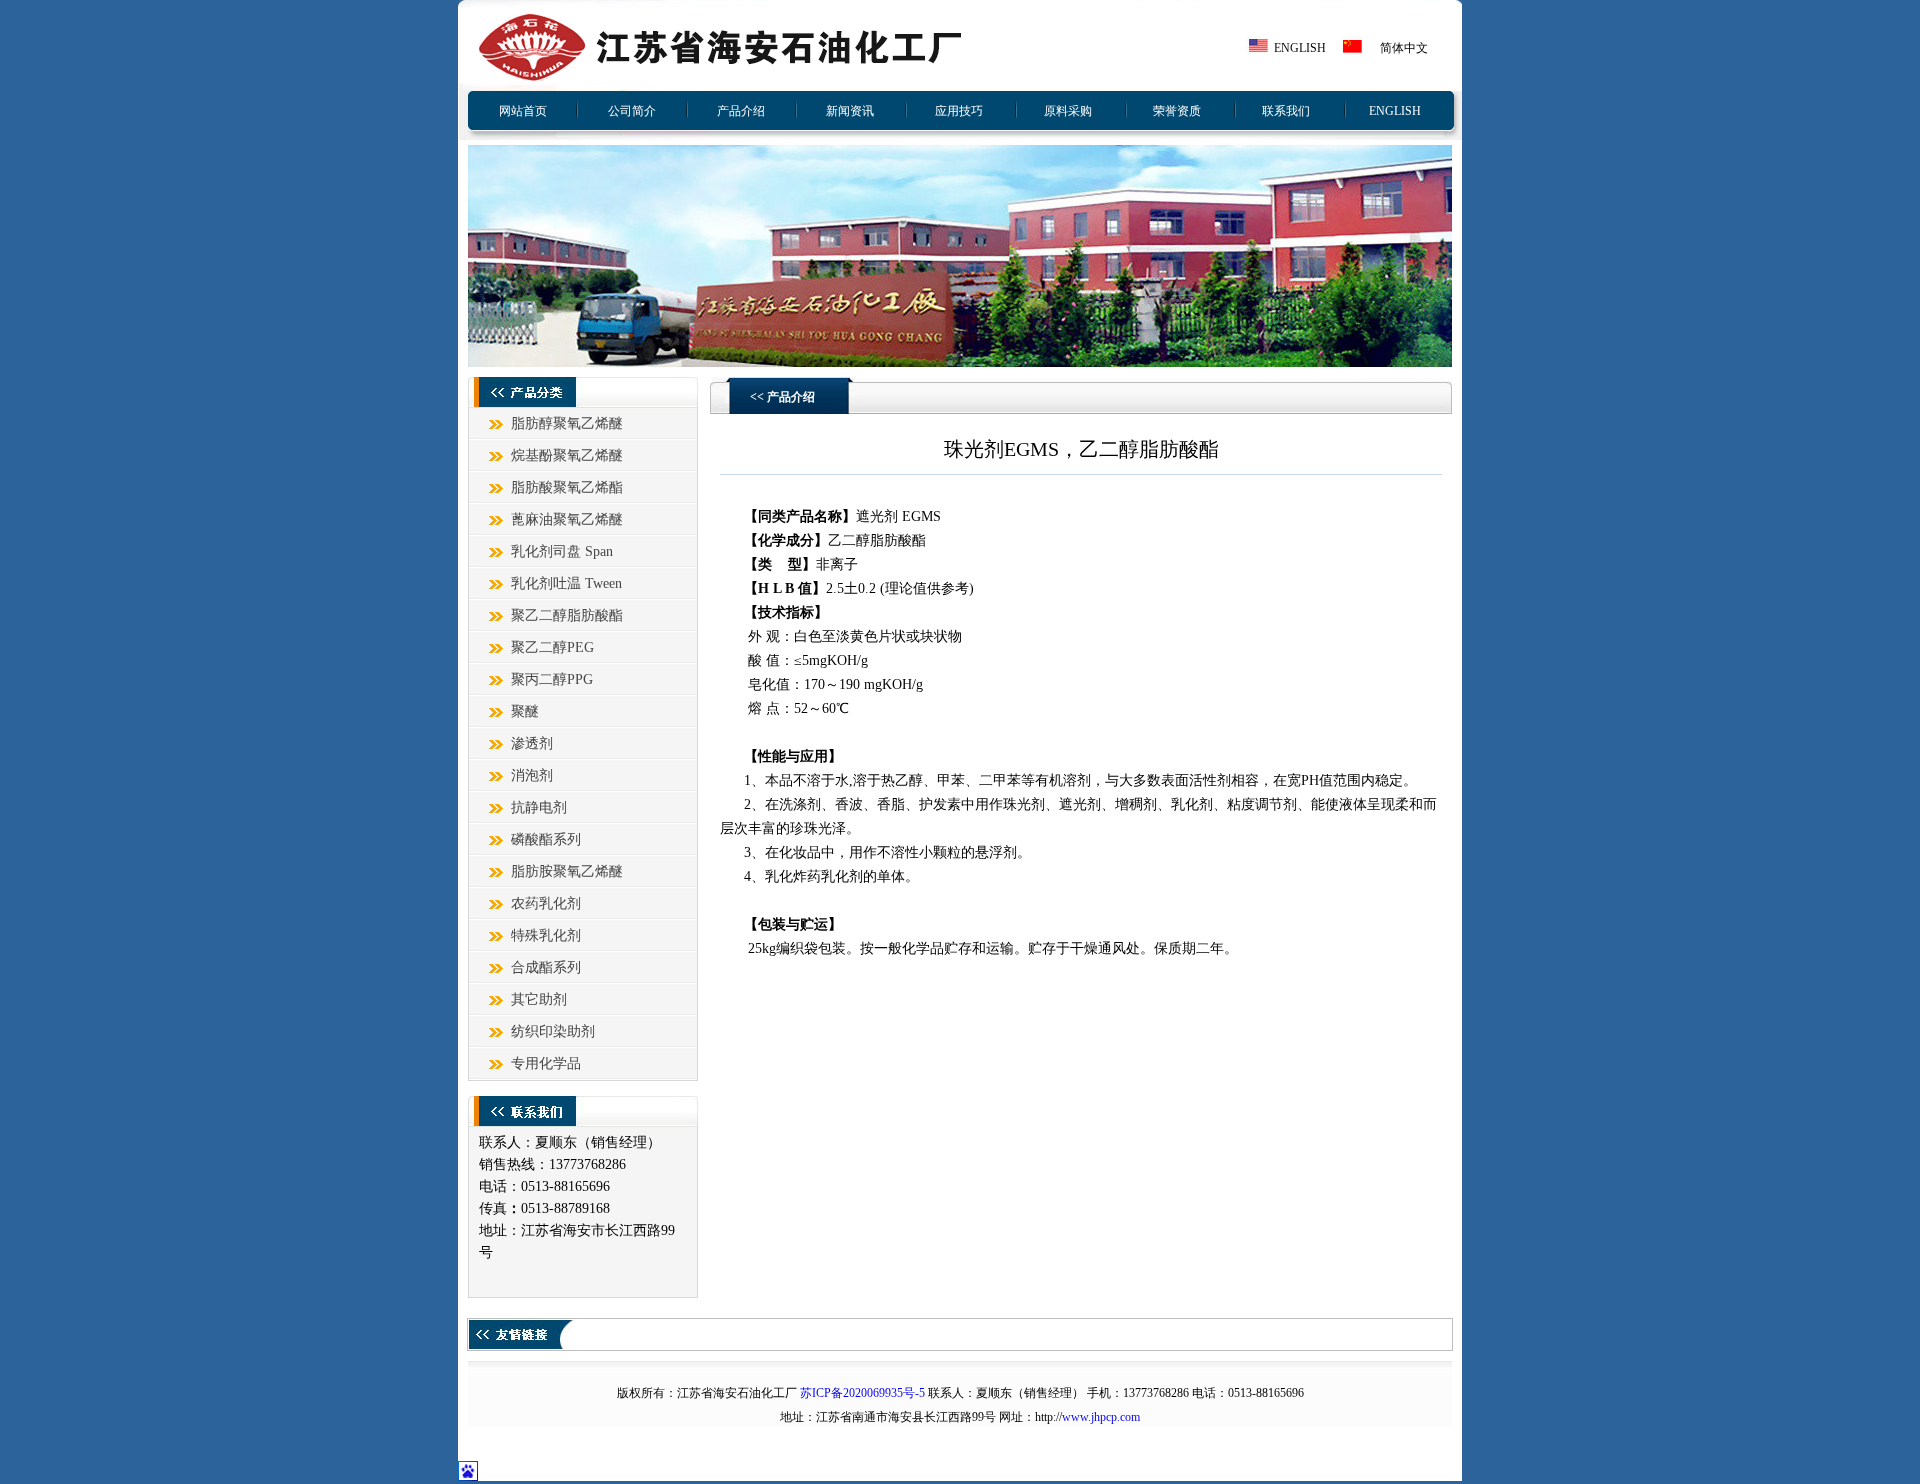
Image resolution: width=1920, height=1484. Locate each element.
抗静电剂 (539, 807)
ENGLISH (1300, 48)
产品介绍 (741, 111)
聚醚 (525, 711)
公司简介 (632, 111)
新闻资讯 (850, 111)
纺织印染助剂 (553, 1031)
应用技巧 (959, 111)
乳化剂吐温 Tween (566, 583)
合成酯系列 (546, 967)
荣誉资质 (1177, 111)
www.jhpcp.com (1101, 1417)
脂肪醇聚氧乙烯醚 (567, 423)
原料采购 (1068, 111)
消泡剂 (532, 775)
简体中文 (1404, 48)
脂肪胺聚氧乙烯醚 (567, 871)
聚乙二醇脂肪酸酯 (567, 615)
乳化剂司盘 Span (562, 551)
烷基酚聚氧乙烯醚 (567, 455)
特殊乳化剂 (546, 935)
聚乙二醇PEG (552, 647)
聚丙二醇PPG (552, 679)
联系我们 (1286, 111)
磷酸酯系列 (546, 839)
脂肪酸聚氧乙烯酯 (567, 487)
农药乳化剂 (546, 903)
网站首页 (523, 111)
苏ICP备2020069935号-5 (862, 1393)
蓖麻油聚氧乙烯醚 (567, 519)
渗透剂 (532, 743)
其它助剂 (539, 999)
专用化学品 (546, 1063)
